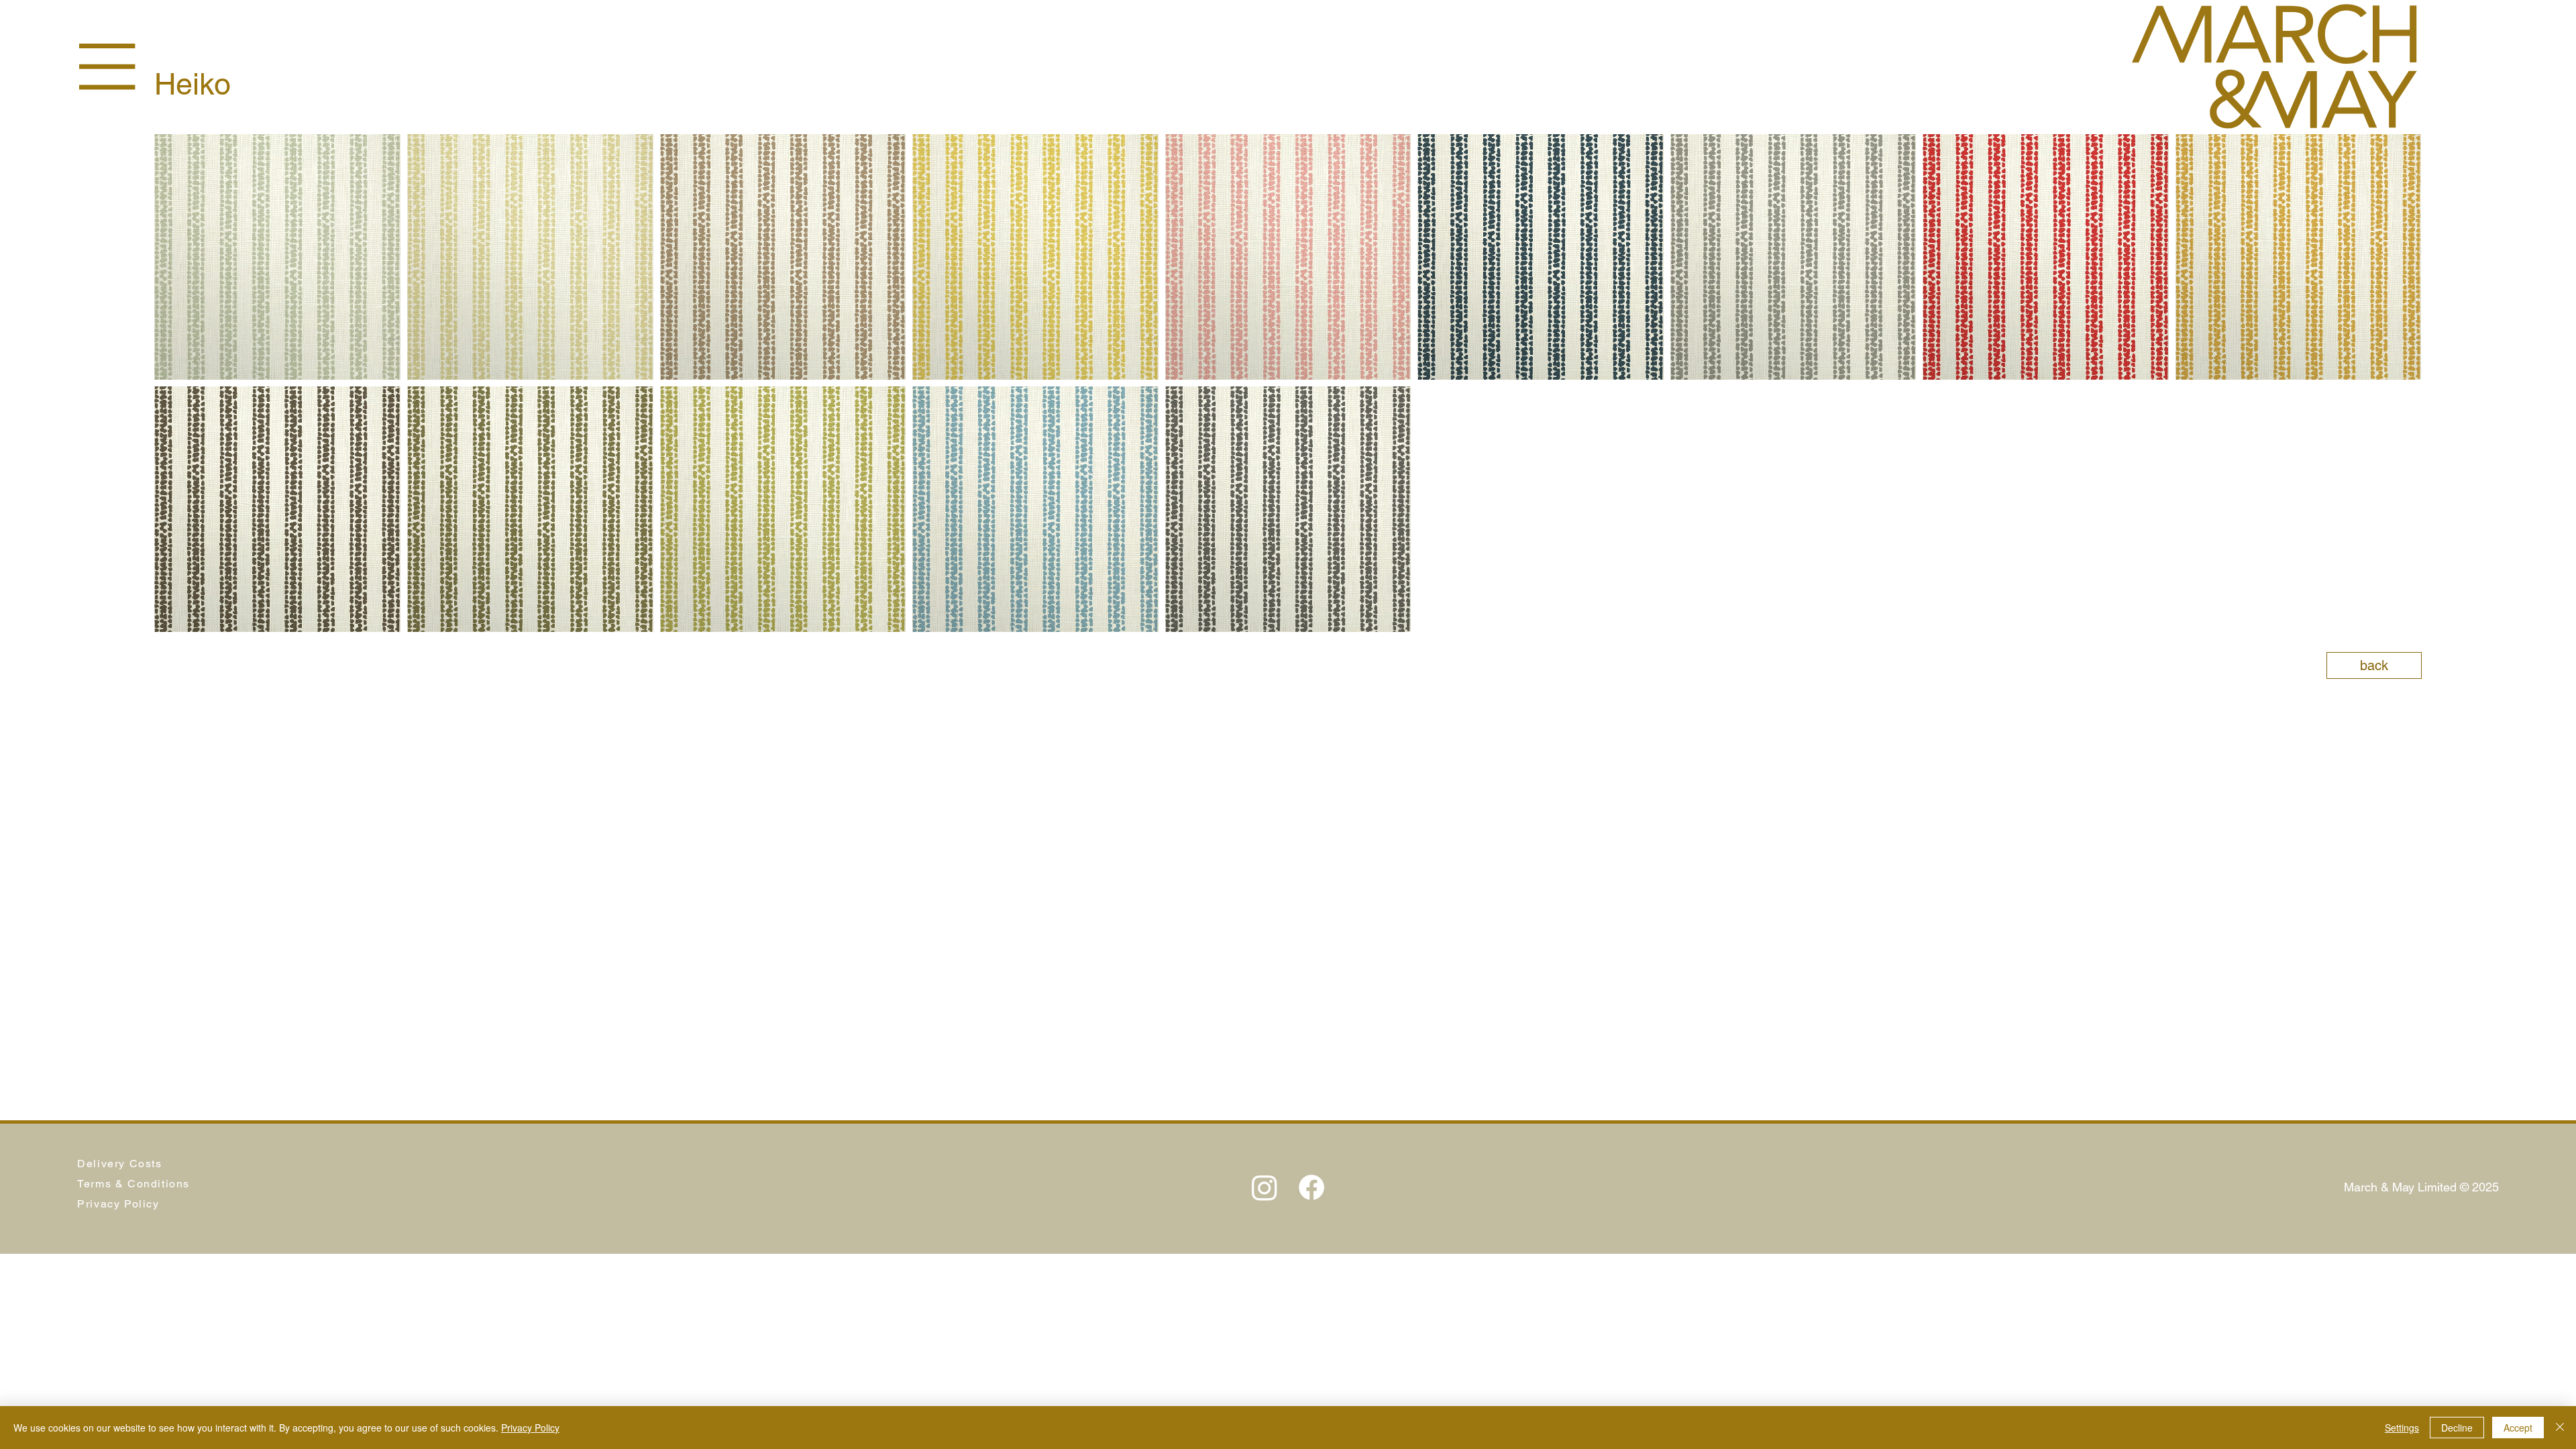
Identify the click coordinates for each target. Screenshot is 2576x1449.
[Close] (2560, 1428)
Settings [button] (2402, 1428)
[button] (107, 67)
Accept (2518, 1428)
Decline (2457, 1428)
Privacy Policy (530, 1428)
